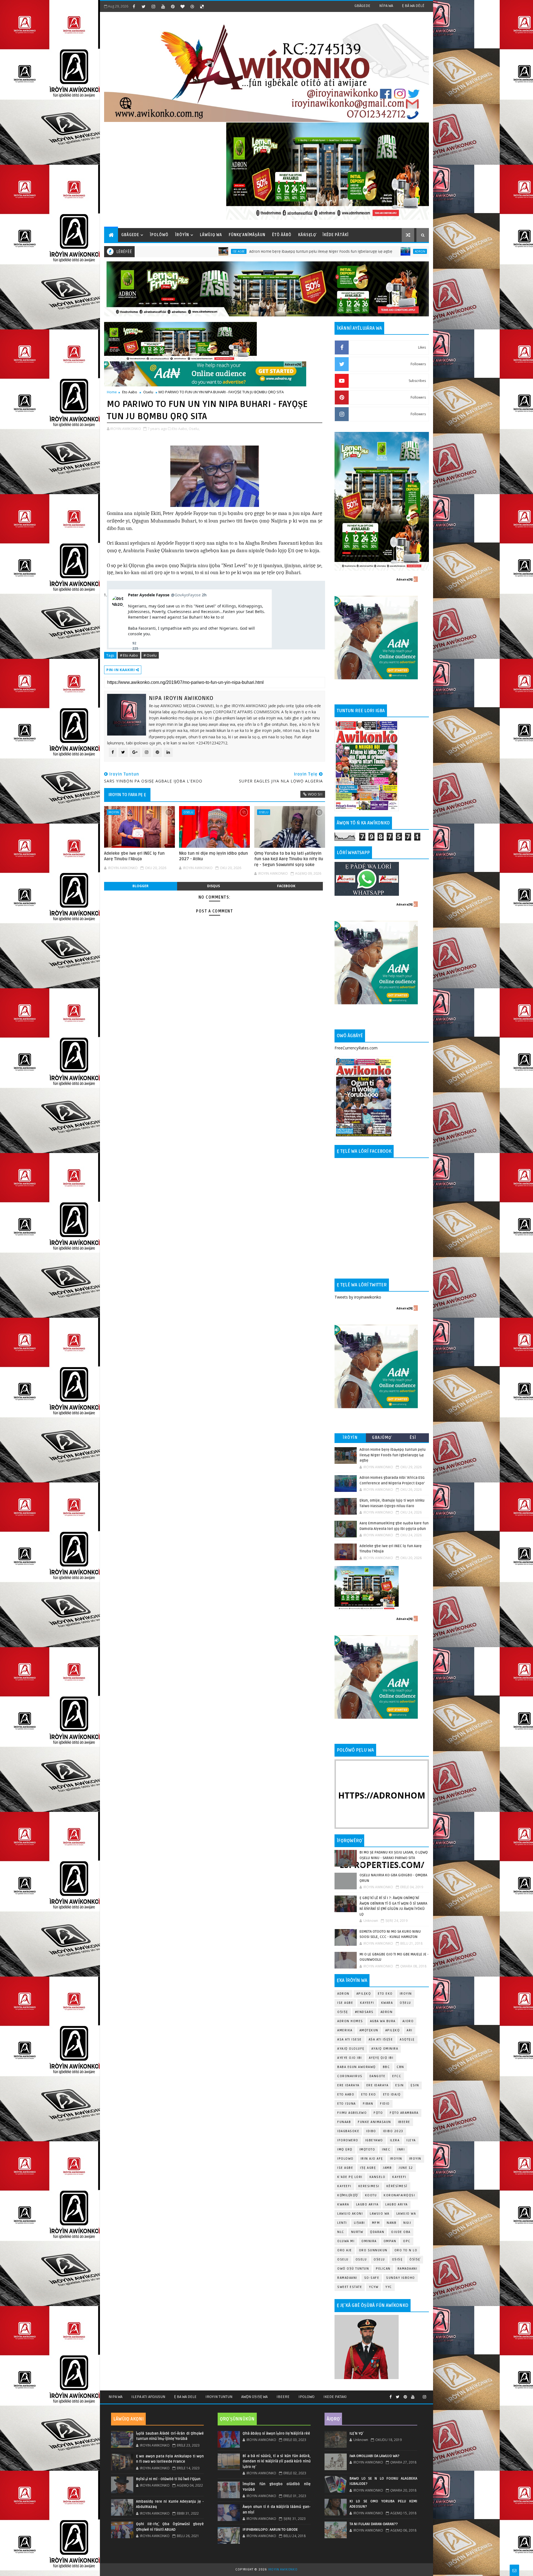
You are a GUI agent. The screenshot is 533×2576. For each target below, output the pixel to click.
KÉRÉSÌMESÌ (397, 2186)
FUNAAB (344, 2122)
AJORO (408, 2021)
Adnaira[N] (293, 364)
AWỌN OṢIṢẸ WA (254, 2397)
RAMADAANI (347, 2278)
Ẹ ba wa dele (185, 2397)
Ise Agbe (345, 2003)
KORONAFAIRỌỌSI (399, 2195)
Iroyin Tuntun (219, 2397)
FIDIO (385, 2104)
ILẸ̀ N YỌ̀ (356, 2434)
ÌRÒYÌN (182, 235)
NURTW (357, 2232)
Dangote (378, 2076)
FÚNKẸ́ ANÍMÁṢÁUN (247, 235)
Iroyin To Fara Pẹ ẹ (127, 795)
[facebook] (134, 6)
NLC (341, 2232)
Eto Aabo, (180, 429)
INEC (386, 2149)
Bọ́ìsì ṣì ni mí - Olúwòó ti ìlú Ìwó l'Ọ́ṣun (168, 2479)
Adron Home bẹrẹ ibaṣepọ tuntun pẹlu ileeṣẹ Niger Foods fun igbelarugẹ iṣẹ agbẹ (171, 252)
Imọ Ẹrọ (345, 2149)
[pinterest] (173, 6)
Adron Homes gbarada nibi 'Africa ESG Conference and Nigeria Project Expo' (347, 252)
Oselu (148, 392)
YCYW (374, 2287)
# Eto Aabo (129, 655)
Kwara (387, 2003)
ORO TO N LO (406, 2250)
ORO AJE (345, 2250)
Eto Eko (385, 1994)
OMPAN (390, 2241)
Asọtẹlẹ (407, 2039)
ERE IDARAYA (378, 2085)
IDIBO (371, 2131)
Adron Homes (350, 2021)
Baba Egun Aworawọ (357, 2067)
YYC (389, 2287)
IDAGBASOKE (348, 2131)
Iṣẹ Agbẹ (368, 2168)
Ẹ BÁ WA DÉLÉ (413, 6)
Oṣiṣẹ (343, 2012)
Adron (270, 251)
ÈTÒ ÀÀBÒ (282, 235)
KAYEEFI (367, 2003)
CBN (400, 2067)
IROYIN (114, 812)
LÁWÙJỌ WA (211, 235)
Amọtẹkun (369, 2030)
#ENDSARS (364, 2012)
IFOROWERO (348, 2140)
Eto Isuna (347, 2104)
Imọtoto (367, 2149)
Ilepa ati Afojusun (148, 2397)
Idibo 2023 (393, 2131)
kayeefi (399, 2177)
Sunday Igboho (401, 2278)
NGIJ (407, 2223)
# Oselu (150, 655)
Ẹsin (415, 2085)
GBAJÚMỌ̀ (382, 1438)
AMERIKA (345, 2030)
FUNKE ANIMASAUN (374, 2122)
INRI (401, 2149)
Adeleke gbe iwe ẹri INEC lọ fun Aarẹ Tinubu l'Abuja (134, 856)
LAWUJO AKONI (350, 2214)
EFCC (397, 2076)
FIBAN (368, 2104)
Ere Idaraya (348, 2085)
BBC (386, 2067)
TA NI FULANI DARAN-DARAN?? (374, 2524)
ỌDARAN (377, 2232)
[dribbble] (192, 6)
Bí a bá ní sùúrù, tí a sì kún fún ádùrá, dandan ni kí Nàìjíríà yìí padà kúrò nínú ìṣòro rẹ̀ (276, 2461)
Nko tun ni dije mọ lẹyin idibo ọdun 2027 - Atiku (213, 856)
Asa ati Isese (350, 2039)
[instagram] (153, 6)
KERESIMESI (369, 2186)
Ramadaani (408, 2269)
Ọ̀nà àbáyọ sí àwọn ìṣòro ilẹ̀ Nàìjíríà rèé (276, 2434)
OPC (407, 2241)
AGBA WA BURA (383, 2021)
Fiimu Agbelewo (352, 2113)
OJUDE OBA (401, 2232)
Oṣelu (405, 2003)
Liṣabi (359, 2223)
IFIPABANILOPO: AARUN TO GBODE (270, 2530)
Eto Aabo (130, 392)
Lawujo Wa (380, 2214)
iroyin (396, 2159)
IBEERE (404, 2122)
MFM (376, 2223)
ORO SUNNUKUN (373, 2250)
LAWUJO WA (406, 2214)
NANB (392, 2223)
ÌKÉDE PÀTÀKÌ (336, 235)
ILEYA (411, 2140)
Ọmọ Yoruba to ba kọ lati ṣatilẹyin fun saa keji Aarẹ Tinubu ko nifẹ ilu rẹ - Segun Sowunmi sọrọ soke (289, 859)
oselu (343, 2259)
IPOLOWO (345, 2159)
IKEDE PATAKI (335, 2397)
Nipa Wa (115, 2397)
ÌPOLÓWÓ (159, 235)
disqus (213, 886)
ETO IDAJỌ (392, 2094)
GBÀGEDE (362, 6)
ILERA (395, 2140)
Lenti (342, 2223)
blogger (140, 886)
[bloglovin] (182, 6)
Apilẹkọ (364, 1994)
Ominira (369, 2241)
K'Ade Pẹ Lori (350, 2177)
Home (112, 392)
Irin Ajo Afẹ (372, 2159)
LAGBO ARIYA (397, 2204)
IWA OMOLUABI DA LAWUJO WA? (374, 2456)
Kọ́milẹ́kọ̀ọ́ (348, 2195)
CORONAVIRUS (350, 2076)
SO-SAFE (372, 2278)
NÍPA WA (386, 6)
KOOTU (371, 2195)
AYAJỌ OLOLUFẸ (351, 2049)
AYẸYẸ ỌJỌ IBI (381, 2058)
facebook (286, 886)
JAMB (387, 2168)
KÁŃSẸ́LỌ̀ (307, 235)
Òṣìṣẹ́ (415, 2259)
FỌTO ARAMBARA (404, 2113)
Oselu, (194, 429)
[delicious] (202, 6)
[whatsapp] (419, 2395)
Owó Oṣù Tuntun (353, 2269)
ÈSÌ (413, 1438)
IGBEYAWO (374, 2140)
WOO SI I (315, 794)
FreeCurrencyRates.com (356, 1048)
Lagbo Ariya (367, 2204)
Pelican (383, 2269)
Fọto (378, 2113)
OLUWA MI (346, 2241)
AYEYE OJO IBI (350, 2058)
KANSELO (378, 2177)
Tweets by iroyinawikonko (358, 1297)
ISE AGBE (345, 2168)
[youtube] (163, 6)
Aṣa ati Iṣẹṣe (381, 2039)
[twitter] (144, 6)
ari (410, 2030)
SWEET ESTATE (350, 2287)
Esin (399, 2085)
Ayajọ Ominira (385, 2049)
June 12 (406, 2168)
